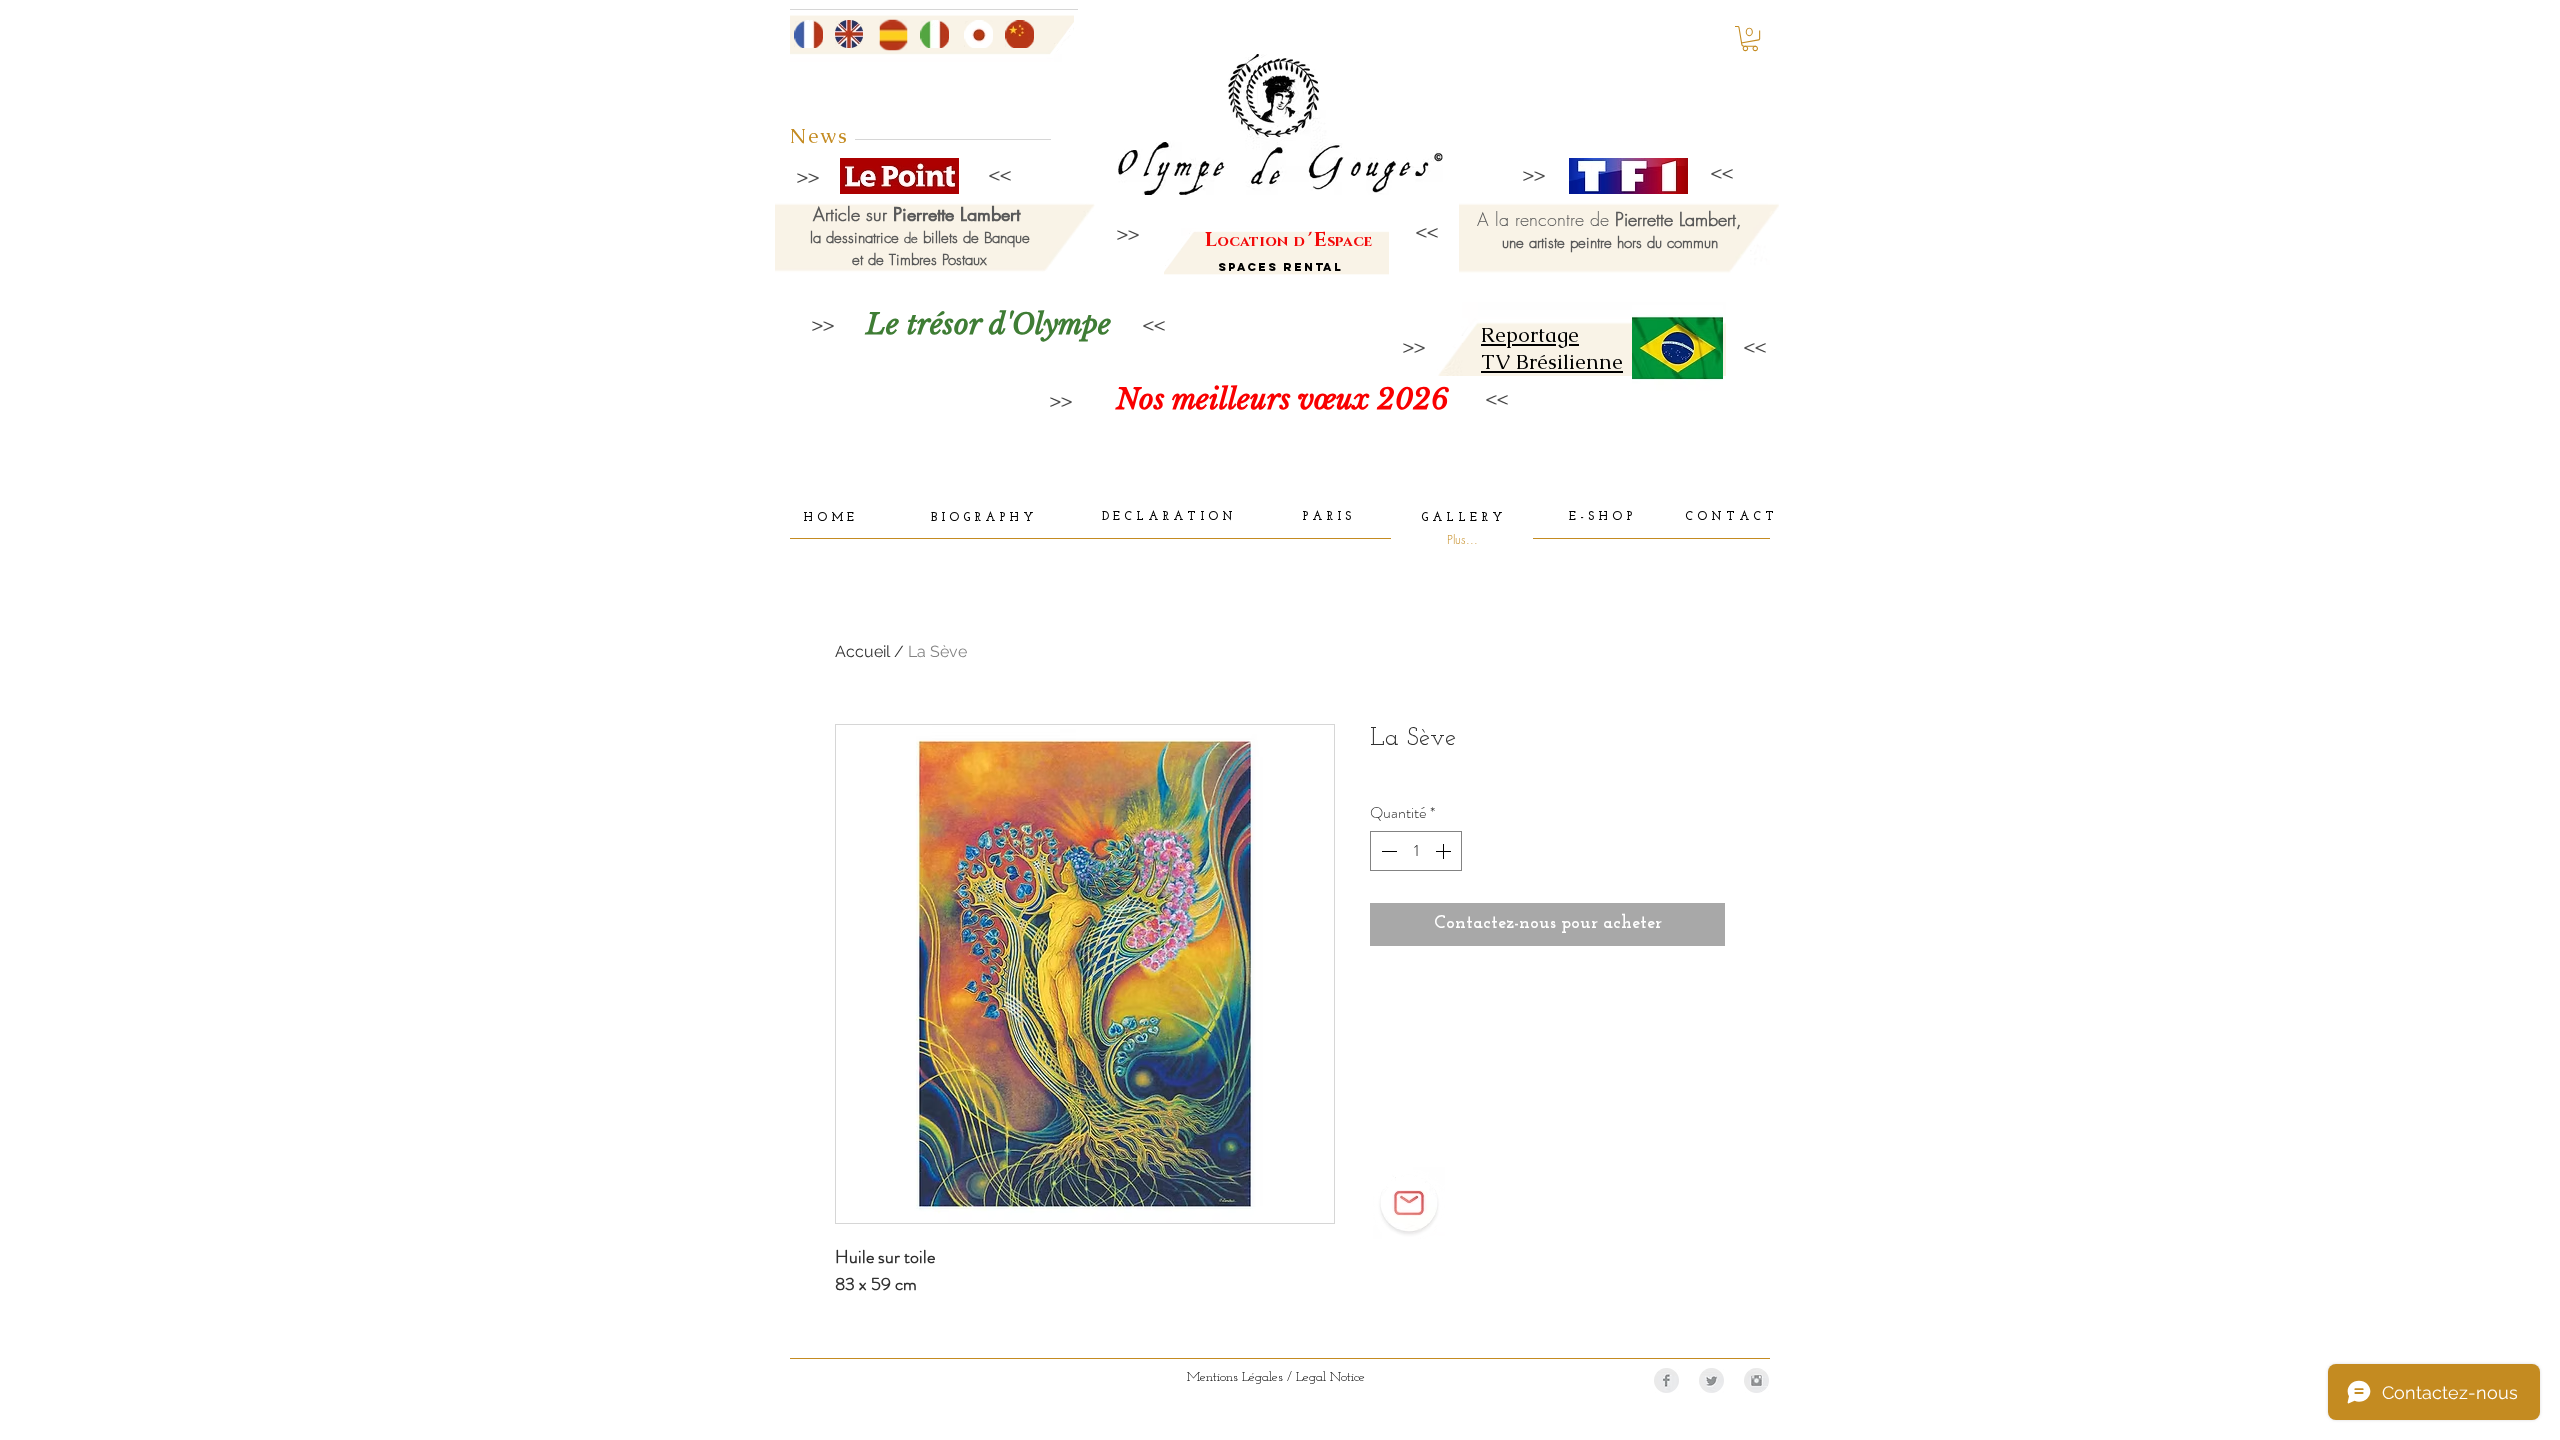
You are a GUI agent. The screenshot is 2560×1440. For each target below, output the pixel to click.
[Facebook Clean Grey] (1666, 1380)
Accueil (862, 651)
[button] (1750, 38)
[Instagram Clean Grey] (1756, 1380)
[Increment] (1445, 851)
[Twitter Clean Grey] (1711, 1380)
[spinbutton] (1416, 851)
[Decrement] (1387, 851)
